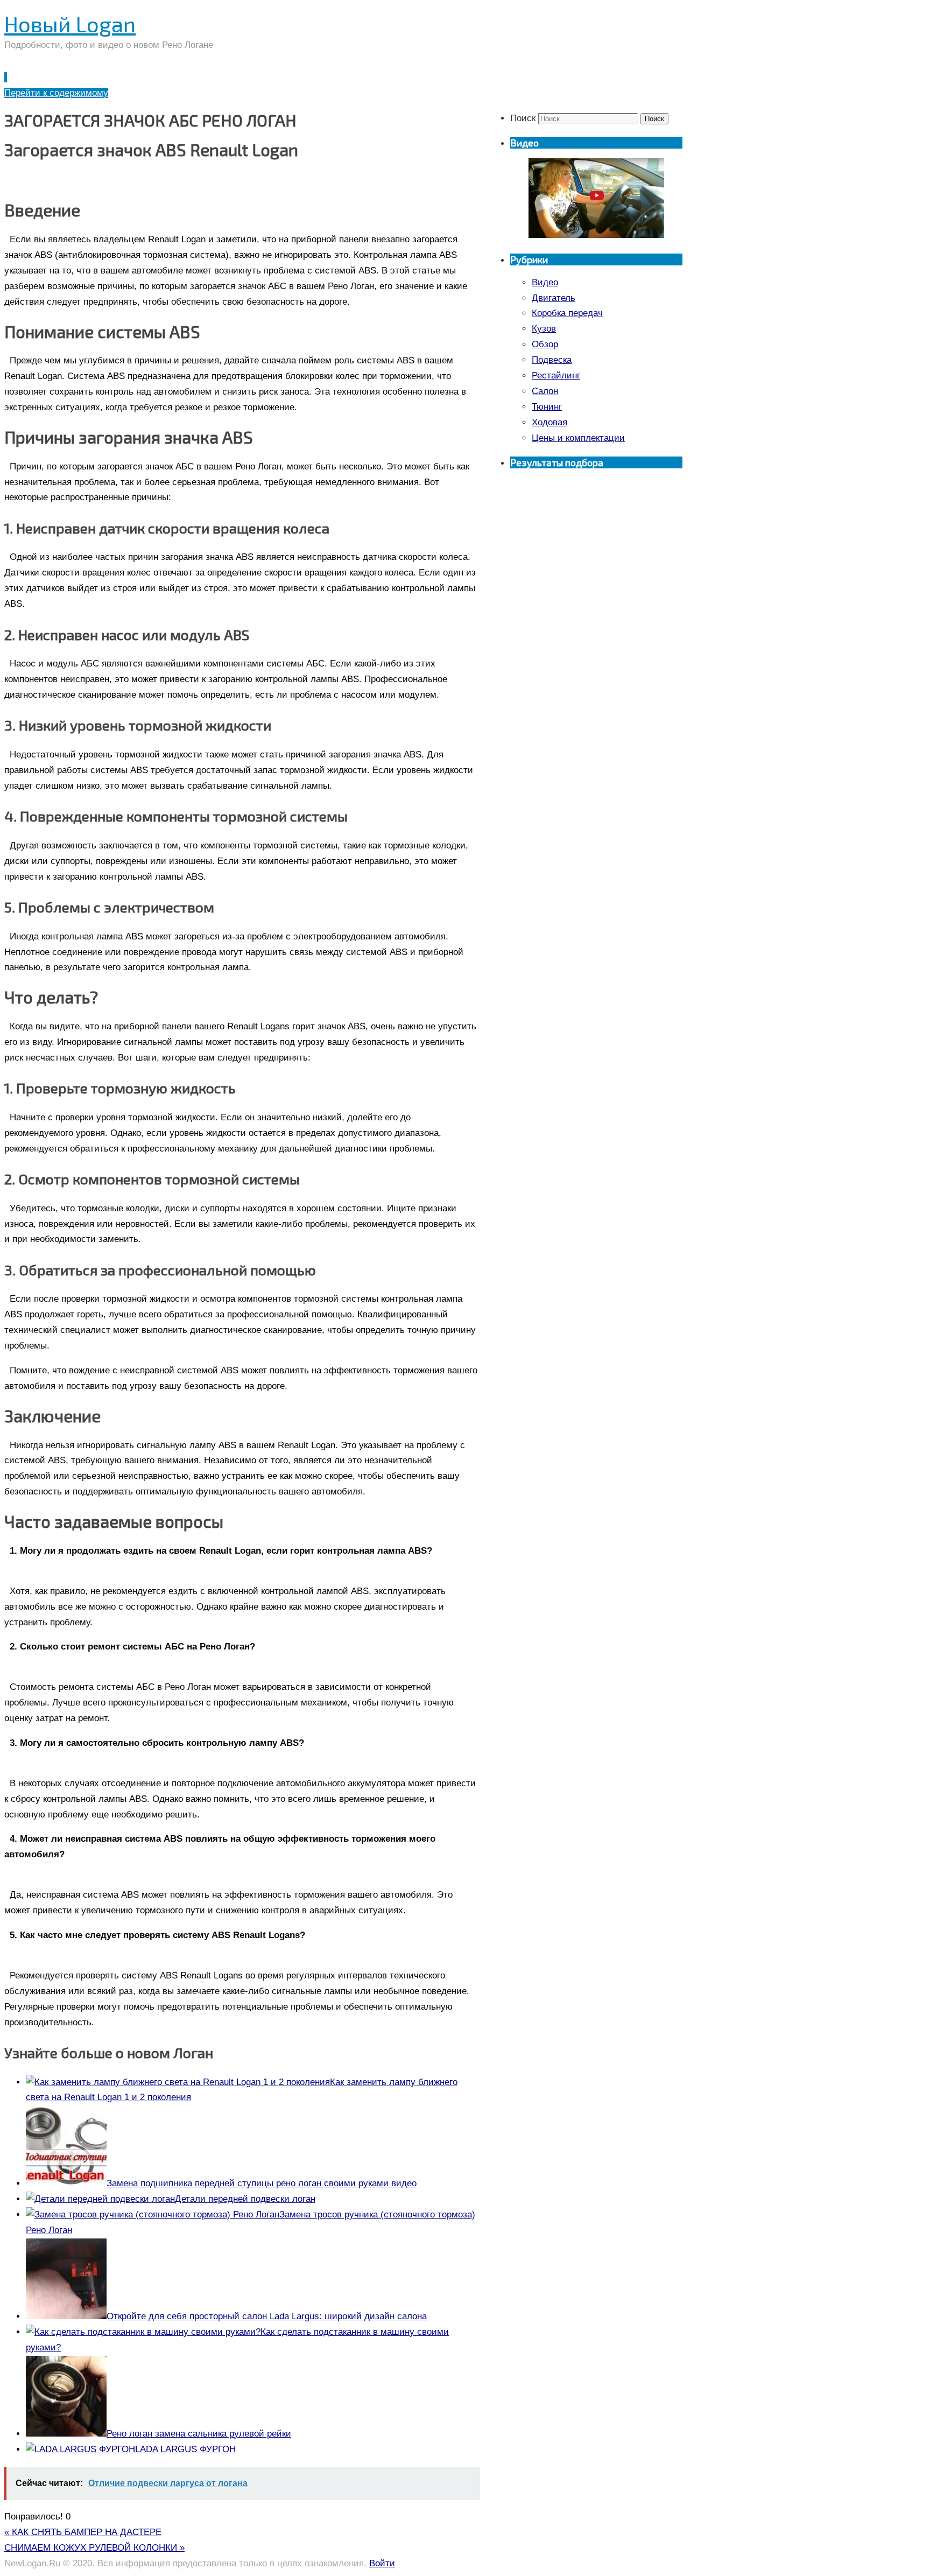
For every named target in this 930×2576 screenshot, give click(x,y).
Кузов (544, 329)
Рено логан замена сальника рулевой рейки (199, 2434)
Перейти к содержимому (56, 93)
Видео (545, 282)
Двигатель (554, 298)
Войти (382, 2563)
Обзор (545, 344)
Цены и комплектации (578, 438)
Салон (545, 391)
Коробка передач (567, 313)
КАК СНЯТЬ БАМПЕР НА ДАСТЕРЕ (83, 2532)
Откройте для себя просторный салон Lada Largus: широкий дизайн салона (267, 2316)
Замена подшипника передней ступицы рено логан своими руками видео (262, 2183)
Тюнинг (547, 407)
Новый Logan (70, 24)
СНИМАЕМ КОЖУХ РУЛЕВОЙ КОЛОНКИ (94, 2548)
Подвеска (552, 360)
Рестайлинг (556, 375)
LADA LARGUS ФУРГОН (185, 2449)
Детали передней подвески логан (245, 2199)
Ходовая (549, 422)
